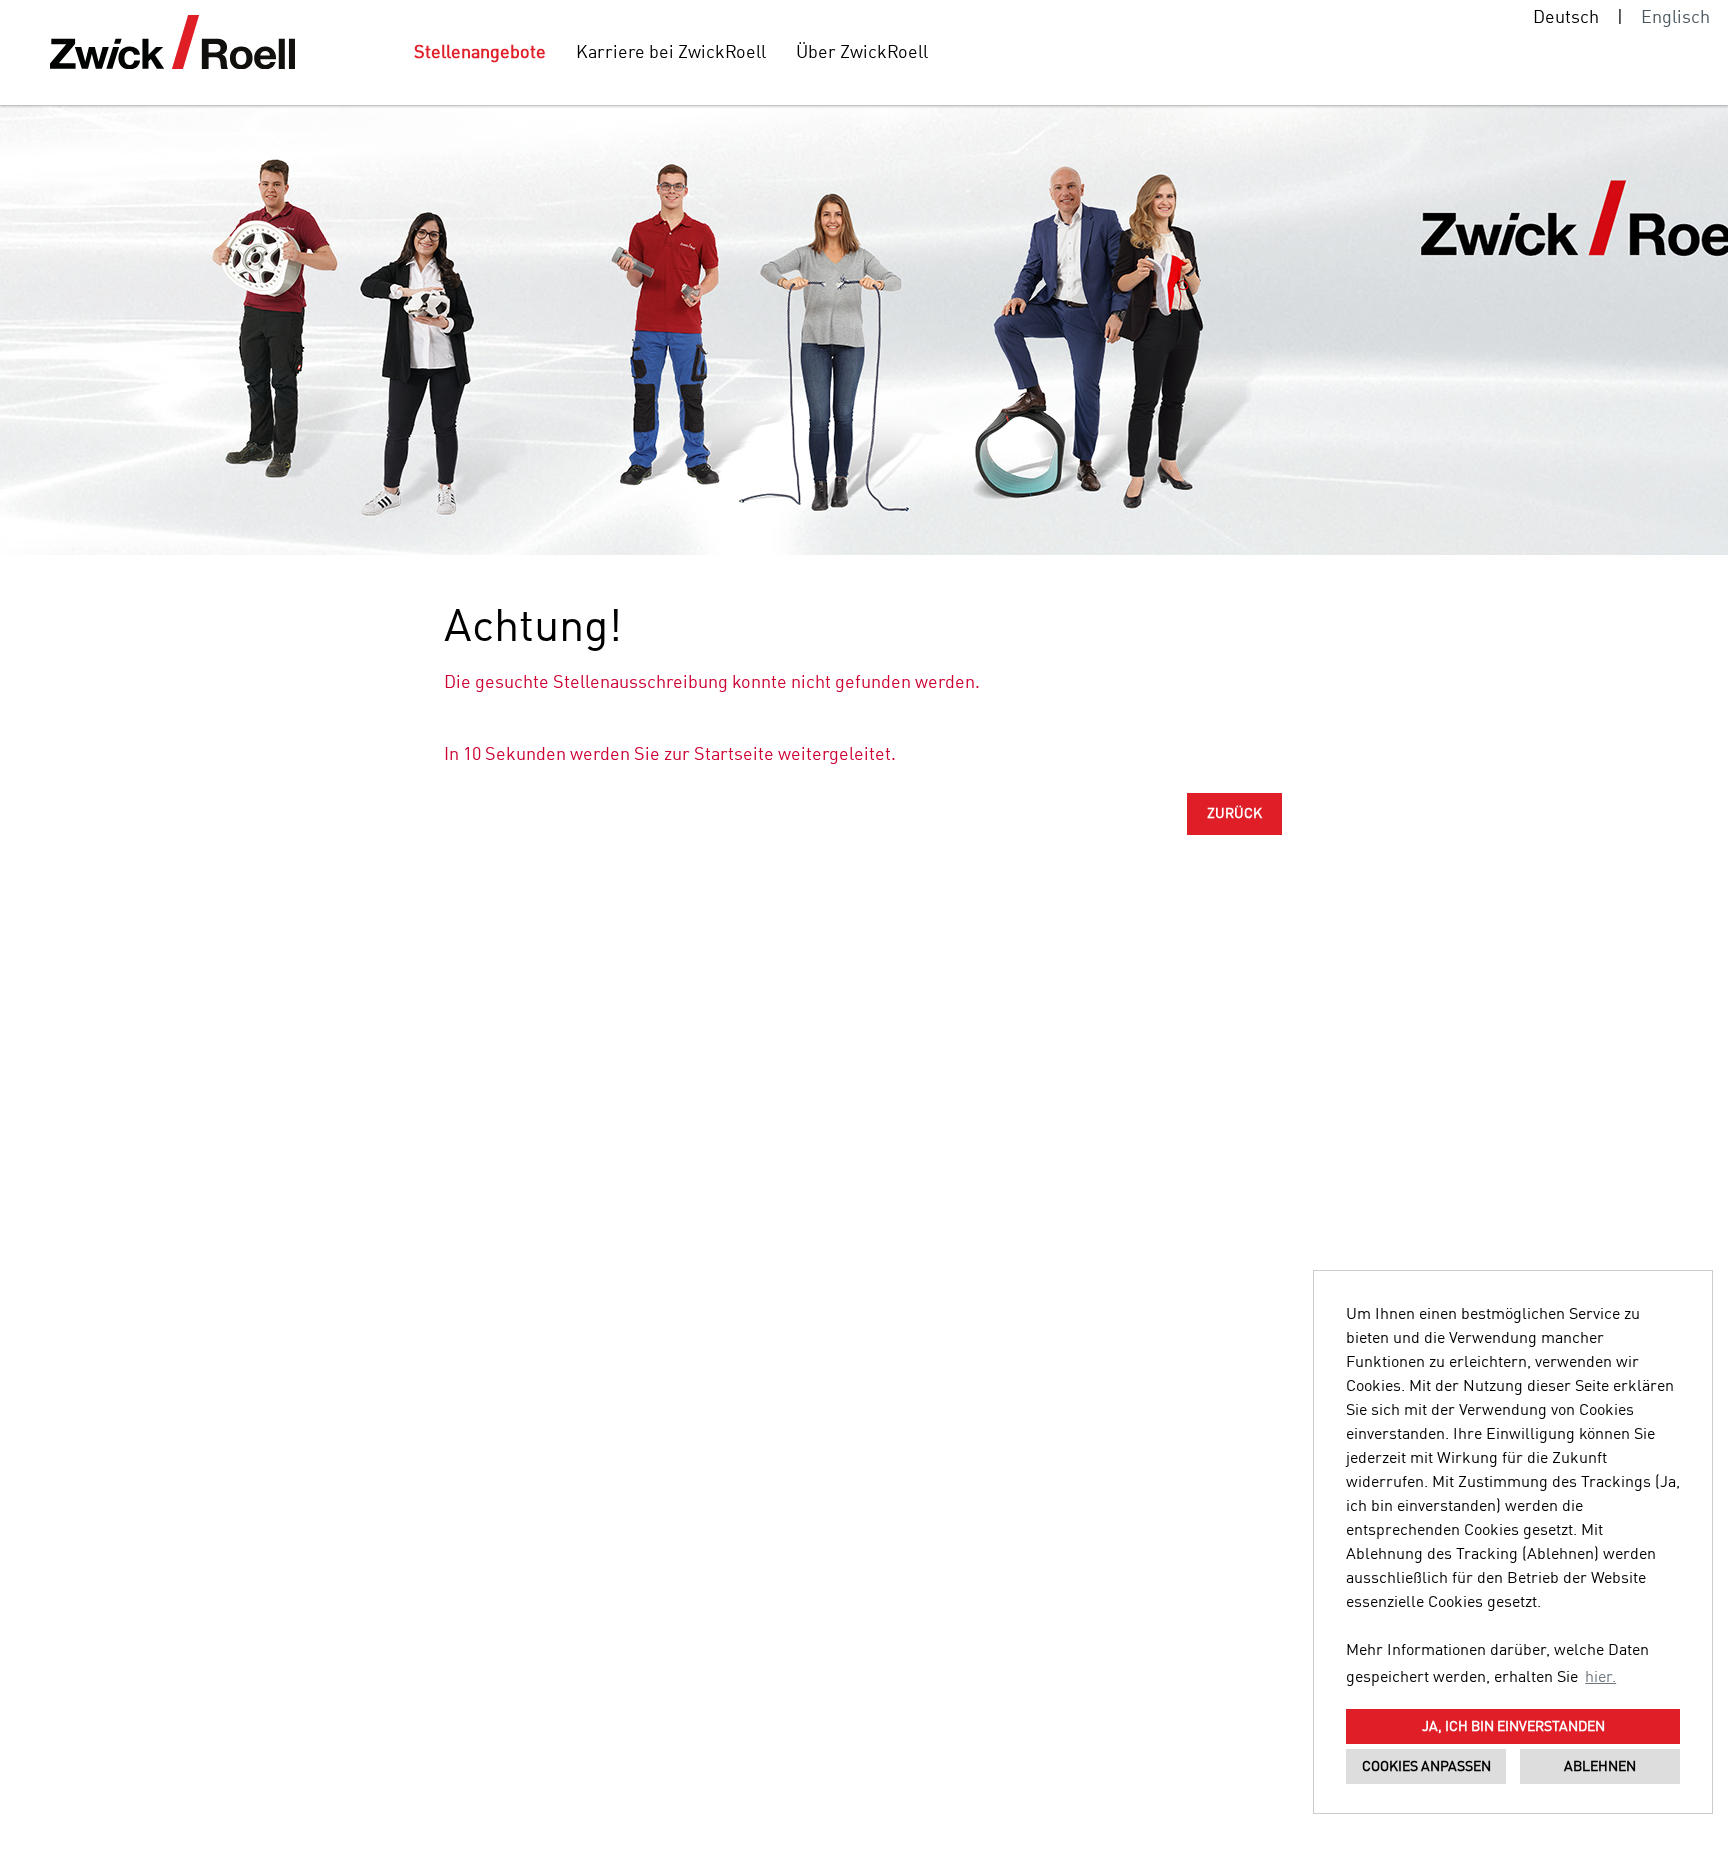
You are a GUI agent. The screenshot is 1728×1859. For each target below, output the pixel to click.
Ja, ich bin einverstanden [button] (1513, 1727)
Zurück (1234, 814)
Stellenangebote (480, 53)
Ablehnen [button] (1600, 1767)
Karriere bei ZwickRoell (671, 53)
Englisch (1675, 18)
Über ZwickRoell (862, 53)
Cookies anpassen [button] (1426, 1767)
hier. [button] (1600, 1678)
